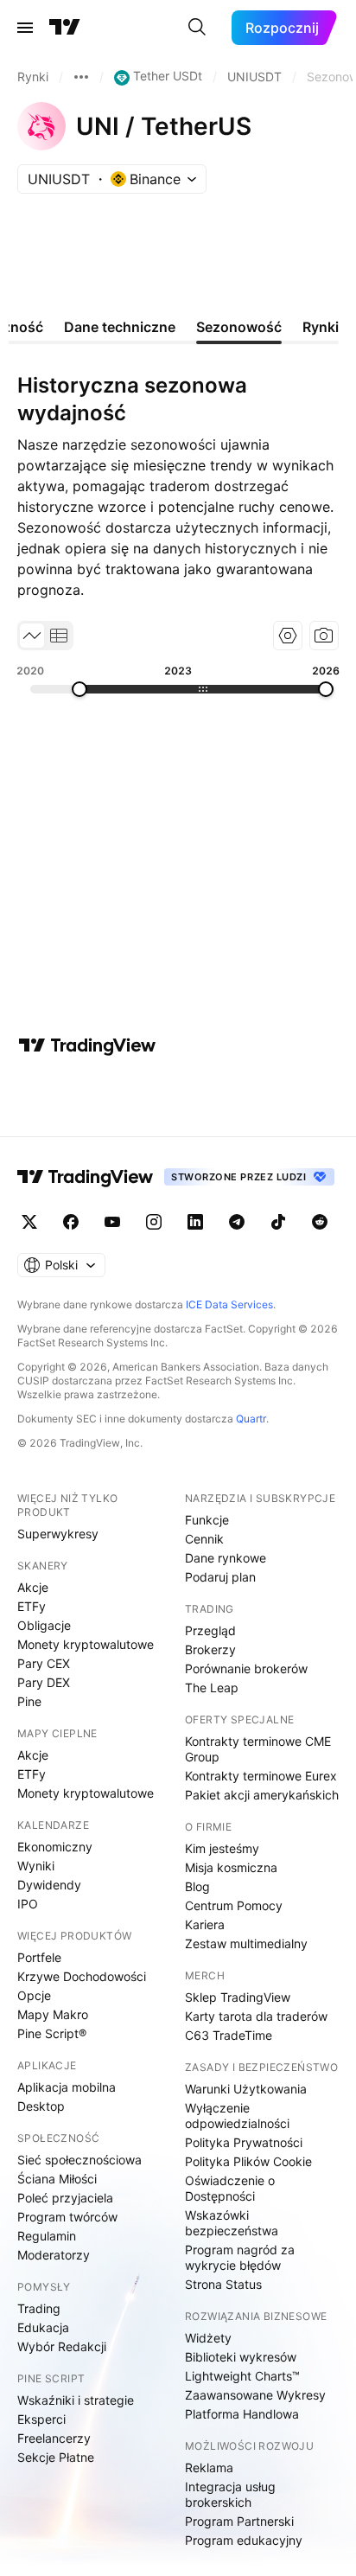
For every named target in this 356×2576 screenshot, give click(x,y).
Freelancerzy (54, 2438)
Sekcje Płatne (56, 2457)
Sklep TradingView (238, 1997)
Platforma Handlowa (242, 2414)
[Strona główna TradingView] (65, 28)
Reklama (209, 2467)
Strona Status (223, 2284)
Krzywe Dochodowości (82, 1976)
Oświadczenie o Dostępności (230, 2188)
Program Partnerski (239, 2521)
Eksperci (41, 2419)
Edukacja (43, 2327)
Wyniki (36, 1866)
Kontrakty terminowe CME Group (258, 1749)
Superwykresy (58, 1534)
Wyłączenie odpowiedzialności (237, 2116)
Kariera (205, 1924)
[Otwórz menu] (25, 28)
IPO (28, 1904)
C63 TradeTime (229, 2035)
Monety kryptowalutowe (86, 1644)
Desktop (41, 2106)
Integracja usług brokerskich (230, 2494)
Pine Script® (52, 2033)
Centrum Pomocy (234, 1905)
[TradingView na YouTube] (112, 1222)
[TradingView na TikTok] (278, 1222)
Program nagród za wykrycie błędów (240, 2257)
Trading (39, 2308)
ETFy (32, 1606)
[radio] (32, 636)
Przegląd (210, 1630)
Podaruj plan (220, 1577)
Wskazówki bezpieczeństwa (232, 2223)
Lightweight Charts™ (242, 2376)
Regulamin (47, 2236)
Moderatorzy (54, 2255)
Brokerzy (210, 1649)
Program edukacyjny (244, 2540)
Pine (29, 1701)
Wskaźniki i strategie (76, 2400)
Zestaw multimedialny (246, 1943)
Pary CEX (44, 1663)
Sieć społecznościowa (79, 2160)
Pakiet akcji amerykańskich (262, 1795)
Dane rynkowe (226, 1558)
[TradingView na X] (29, 1222)
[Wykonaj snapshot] (324, 636)
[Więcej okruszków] (81, 77)
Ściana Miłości (57, 2179)
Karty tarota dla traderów (256, 2016)
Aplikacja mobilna (67, 2087)
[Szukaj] (197, 28)
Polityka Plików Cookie (248, 2161)
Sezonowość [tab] (239, 327)
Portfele (39, 1957)
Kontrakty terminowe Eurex (261, 1776)
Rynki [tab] (321, 327)
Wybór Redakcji (62, 2346)
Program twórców (67, 2217)
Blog (197, 1886)
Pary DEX (44, 1682)
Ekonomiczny (55, 1847)
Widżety (208, 2338)
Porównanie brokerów (246, 1668)
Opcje (34, 1995)
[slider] (79, 689)
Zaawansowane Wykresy (255, 2395)
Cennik (204, 1539)
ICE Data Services (229, 1304)
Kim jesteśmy (222, 1848)
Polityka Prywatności (244, 2142)
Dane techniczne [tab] (120, 327)
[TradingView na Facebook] (71, 1222)
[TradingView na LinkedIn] (195, 1222)
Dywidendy (49, 1885)
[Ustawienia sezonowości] (288, 636)
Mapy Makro (53, 2014)
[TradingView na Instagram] (154, 1222)
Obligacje (44, 1625)
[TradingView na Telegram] (237, 1222)
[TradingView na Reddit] (320, 1222)
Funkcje (207, 1520)
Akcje (33, 1587)
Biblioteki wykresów (241, 2357)
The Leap (212, 1688)
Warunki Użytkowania (246, 2089)
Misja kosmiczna (231, 1867)
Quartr (251, 1419)
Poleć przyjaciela (65, 2198)
